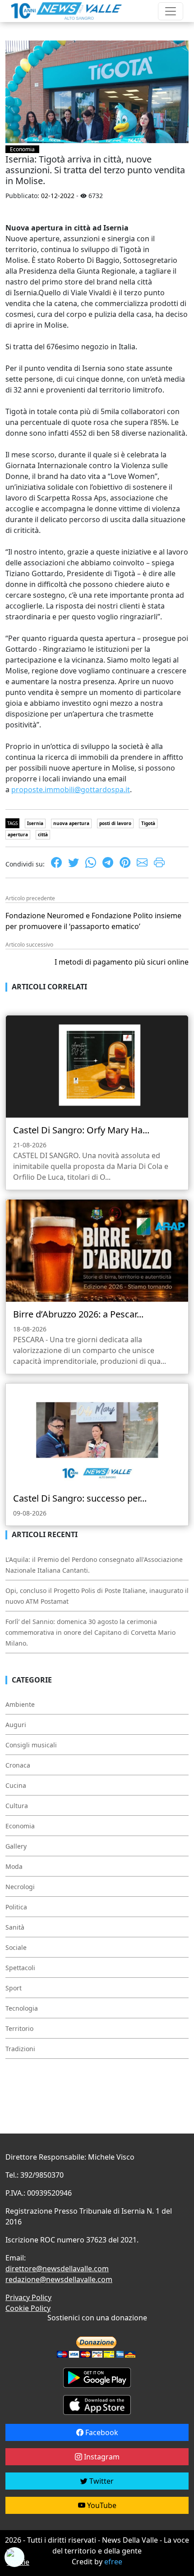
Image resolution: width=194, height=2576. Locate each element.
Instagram (101, 2457)
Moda (14, 1866)
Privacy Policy (28, 2297)
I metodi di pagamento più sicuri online (122, 962)
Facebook (101, 2432)
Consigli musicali (31, 1745)
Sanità (15, 1927)
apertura (18, 835)
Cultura (17, 1806)
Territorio (19, 2028)
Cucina (16, 1785)
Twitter (101, 2481)
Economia (22, 149)
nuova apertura (71, 823)
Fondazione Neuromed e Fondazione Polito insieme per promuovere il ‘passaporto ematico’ (93, 921)
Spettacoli (20, 1968)
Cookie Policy (28, 2308)
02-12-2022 (58, 196)
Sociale (16, 1947)
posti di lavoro (115, 823)
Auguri (16, 1725)
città (43, 835)
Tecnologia (22, 2008)
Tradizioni (20, 2049)
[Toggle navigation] (171, 11)
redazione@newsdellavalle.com (59, 2279)
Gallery (16, 1846)
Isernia (35, 823)
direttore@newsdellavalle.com (57, 2269)
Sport (14, 1988)
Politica (16, 1907)
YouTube (101, 2505)
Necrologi (20, 1887)
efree (113, 2562)
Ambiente (20, 1704)
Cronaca (18, 1765)
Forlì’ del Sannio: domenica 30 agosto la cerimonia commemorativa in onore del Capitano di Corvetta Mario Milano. (90, 1632)
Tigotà (148, 823)
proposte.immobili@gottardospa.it (71, 789)
